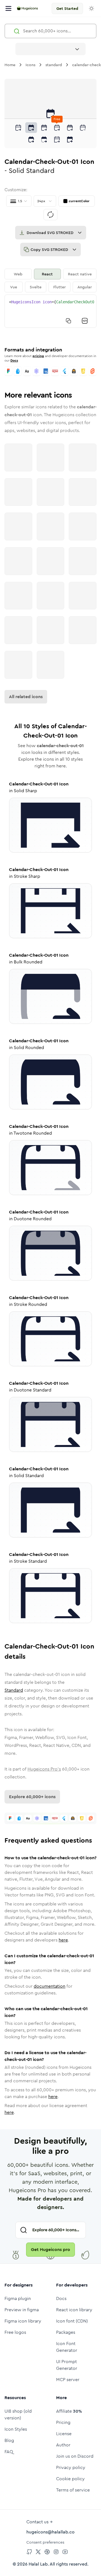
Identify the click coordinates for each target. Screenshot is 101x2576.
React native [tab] (80, 274)
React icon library (74, 2310)
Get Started (67, 8)
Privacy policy (71, 2467)
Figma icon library (23, 2321)
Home (10, 65)
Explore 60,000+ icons (32, 1797)
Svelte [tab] (36, 287)
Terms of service (73, 2490)
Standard (14, 1690)
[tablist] (50, 280)
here (63, 1940)
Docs (14, 360)
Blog (9, 2440)
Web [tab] (18, 274)
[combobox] (50, 49)
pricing (38, 356)
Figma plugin (18, 2298)
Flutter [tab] (59, 287)
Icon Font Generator (67, 2347)
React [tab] (47, 274)
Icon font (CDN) (72, 2321)
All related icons (26, 697)
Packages (66, 2332)
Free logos (15, 2332)
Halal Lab (38, 2564)
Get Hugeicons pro (50, 2249)
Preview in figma (22, 2310)
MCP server (68, 2380)
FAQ (9, 2452)
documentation (50, 1986)
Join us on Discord (75, 2456)
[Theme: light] (91, 8)
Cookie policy (70, 2479)
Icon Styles (16, 2429)
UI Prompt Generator (67, 2365)
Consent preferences (45, 2542)
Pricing (63, 2422)
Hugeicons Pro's (44, 1769)
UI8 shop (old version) (18, 2414)
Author (63, 2445)
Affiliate (69, 2411)
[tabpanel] (50, 311)
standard (54, 65)
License (64, 2434)
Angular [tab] (85, 287)
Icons (30, 65)
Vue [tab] (14, 287)
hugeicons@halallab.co (50, 2532)
